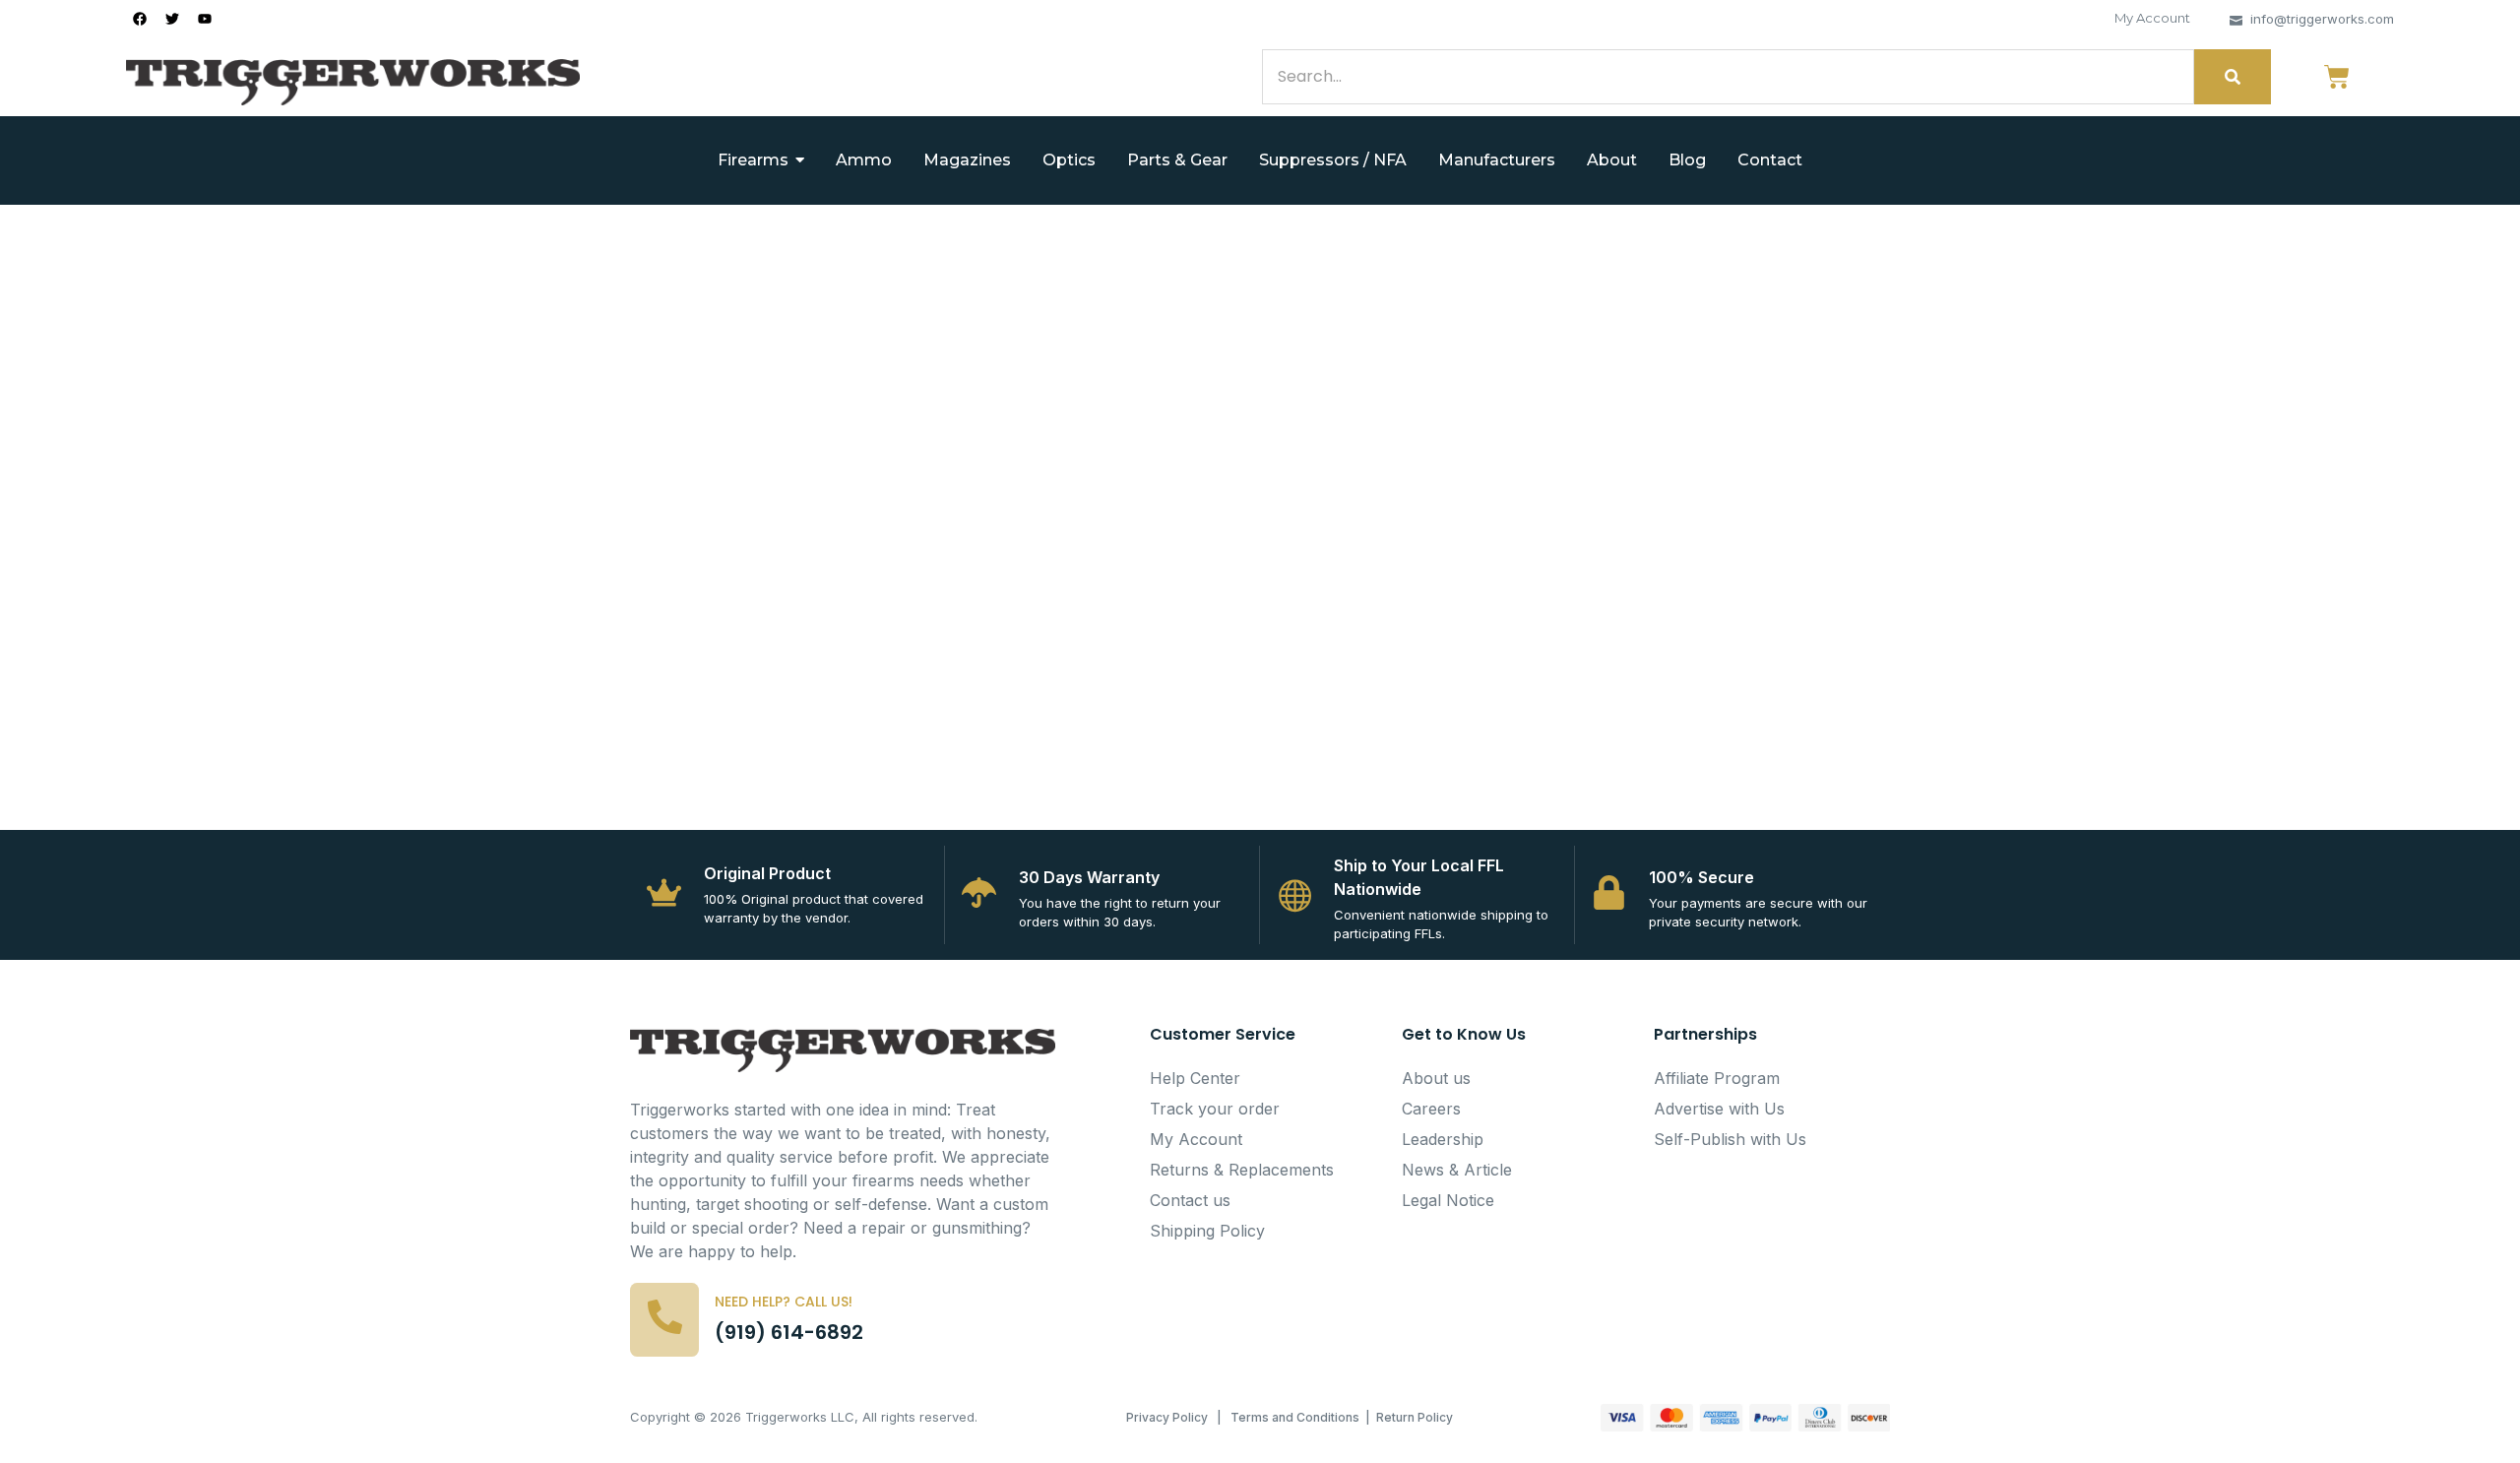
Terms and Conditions (1295, 1417)
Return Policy (1415, 1417)
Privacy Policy (1167, 1417)
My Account (2152, 18)
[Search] (2233, 77)
